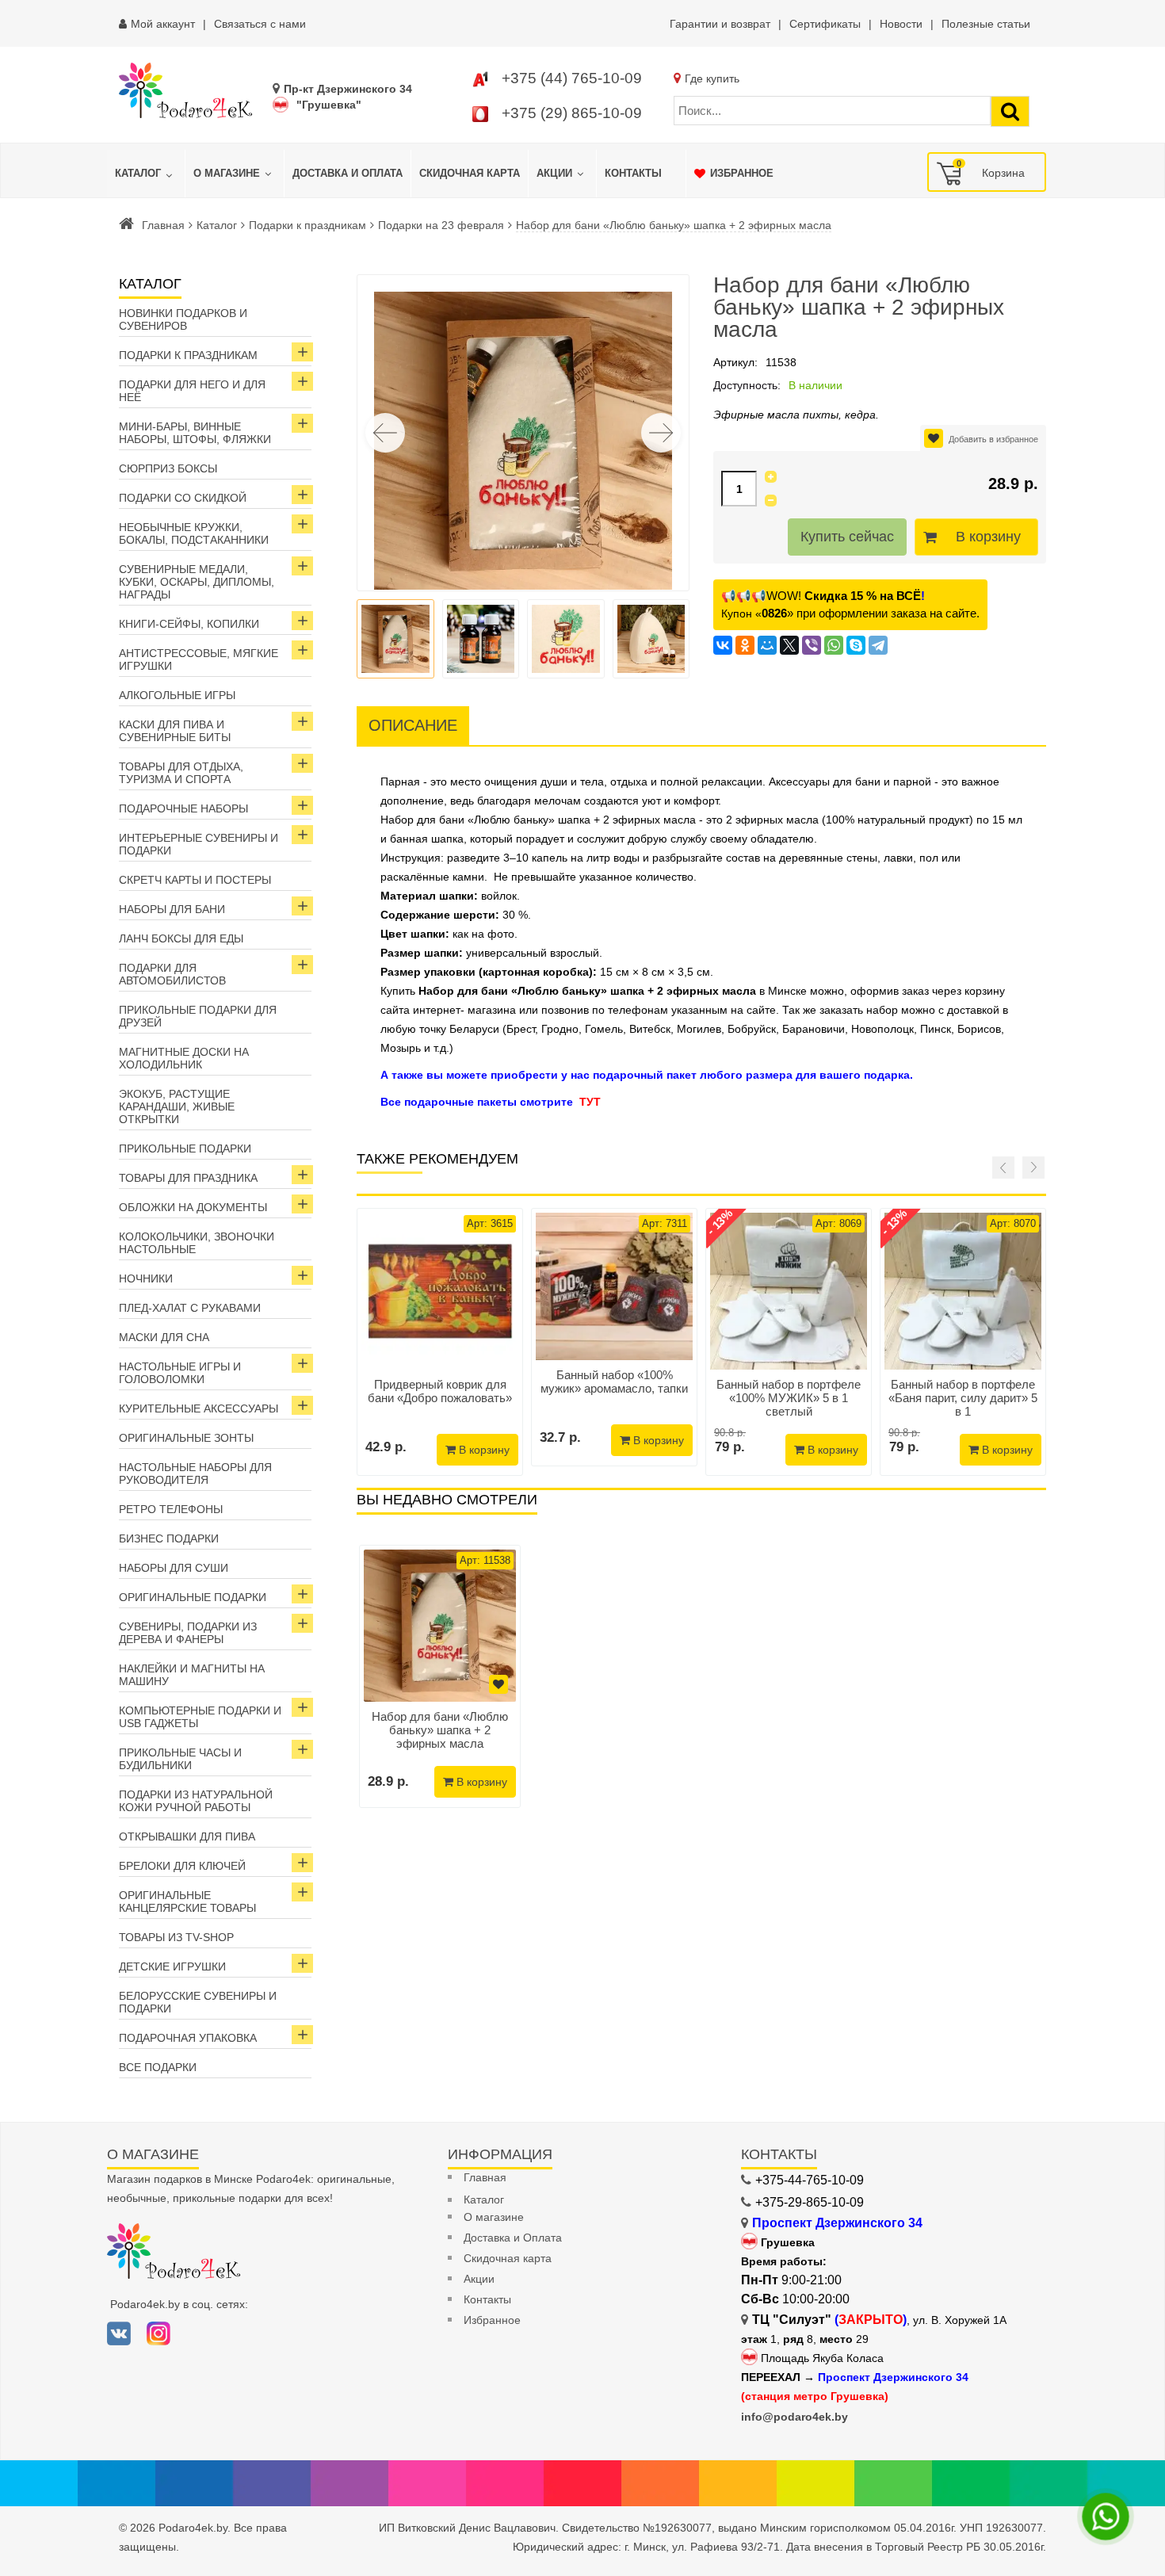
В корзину (988, 537)
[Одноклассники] (745, 645)
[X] (789, 645)
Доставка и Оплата (513, 2238)
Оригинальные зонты (186, 1438)
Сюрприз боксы (168, 468)
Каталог (217, 225)
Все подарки (158, 2067)
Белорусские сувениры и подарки (198, 2002)
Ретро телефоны (171, 1509)
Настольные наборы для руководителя (195, 1473)
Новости (901, 24)
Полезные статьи (986, 24)
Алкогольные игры (177, 695)
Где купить (712, 78)
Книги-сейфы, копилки (189, 624)
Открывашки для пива (187, 1836)
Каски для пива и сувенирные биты (175, 731)
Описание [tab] (413, 725)
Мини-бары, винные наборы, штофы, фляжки (195, 433)
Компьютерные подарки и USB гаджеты (200, 1717)
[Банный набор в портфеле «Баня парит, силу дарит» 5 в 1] (963, 1291)
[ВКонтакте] (723, 645)
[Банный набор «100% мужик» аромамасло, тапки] (614, 1286)
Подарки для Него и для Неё (192, 391)
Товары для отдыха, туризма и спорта (181, 773)
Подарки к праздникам (307, 225)
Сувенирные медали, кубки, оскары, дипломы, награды (197, 582)
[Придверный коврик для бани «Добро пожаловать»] (440, 1291)
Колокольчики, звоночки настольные (197, 1243)
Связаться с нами (260, 24)
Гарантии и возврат (720, 24)
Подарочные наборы (183, 808)
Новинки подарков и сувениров (183, 319)
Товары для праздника (188, 1178)
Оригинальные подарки (193, 1597)
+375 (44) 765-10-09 (572, 78)
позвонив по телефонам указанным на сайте (659, 1010)
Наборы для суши (174, 1568)
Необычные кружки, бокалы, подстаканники (194, 533)
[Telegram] (878, 645)
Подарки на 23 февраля (441, 225)
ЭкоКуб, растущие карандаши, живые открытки (177, 1106)
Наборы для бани (172, 909)
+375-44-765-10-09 (810, 2180)
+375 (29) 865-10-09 (572, 113)
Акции (479, 2279)
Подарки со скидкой (183, 498)
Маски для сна (164, 1337)
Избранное (492, 2320)
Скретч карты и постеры (195, 880)
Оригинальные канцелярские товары (187, 1901)
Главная (163, 225)
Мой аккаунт (163, 24)
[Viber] (812, 645)
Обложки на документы (193, 1207)
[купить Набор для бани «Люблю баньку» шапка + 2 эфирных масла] (440, 1626)
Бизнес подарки (169, 1538)
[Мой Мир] (767, 645)
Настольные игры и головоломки (180, 1373)
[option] (440, 1676)
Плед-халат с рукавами (190, 1308)
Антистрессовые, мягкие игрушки (199, 659)
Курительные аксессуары (199, 1408)
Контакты (487, 2299)
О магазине (494, 2217)
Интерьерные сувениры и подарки (199, 844)
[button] (661, 433)
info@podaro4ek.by (794, 2417)
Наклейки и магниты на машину (192, 1675)
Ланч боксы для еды (181, 938)
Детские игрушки (172, 1966)
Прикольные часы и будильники (180, 1759)
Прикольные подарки (185, 1148)
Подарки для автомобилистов (172, 974)
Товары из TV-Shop (176, 1937)
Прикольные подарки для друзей (198, 1016)
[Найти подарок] (1010, 111)
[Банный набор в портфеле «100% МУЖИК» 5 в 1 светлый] (789, 1291)
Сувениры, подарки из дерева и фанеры (188, 1633)
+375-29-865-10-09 (810, 2202)
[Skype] (856, 645)
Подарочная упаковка (188, 2038)
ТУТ (590, 1102)
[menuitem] (146, 174)
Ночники (146, 1278)
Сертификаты (825, 24)
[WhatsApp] (834, 645)
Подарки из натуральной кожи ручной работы (196, 1801)
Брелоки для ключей (182, 1866)
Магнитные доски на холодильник (184, 1058)
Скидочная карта (508, 2258)
